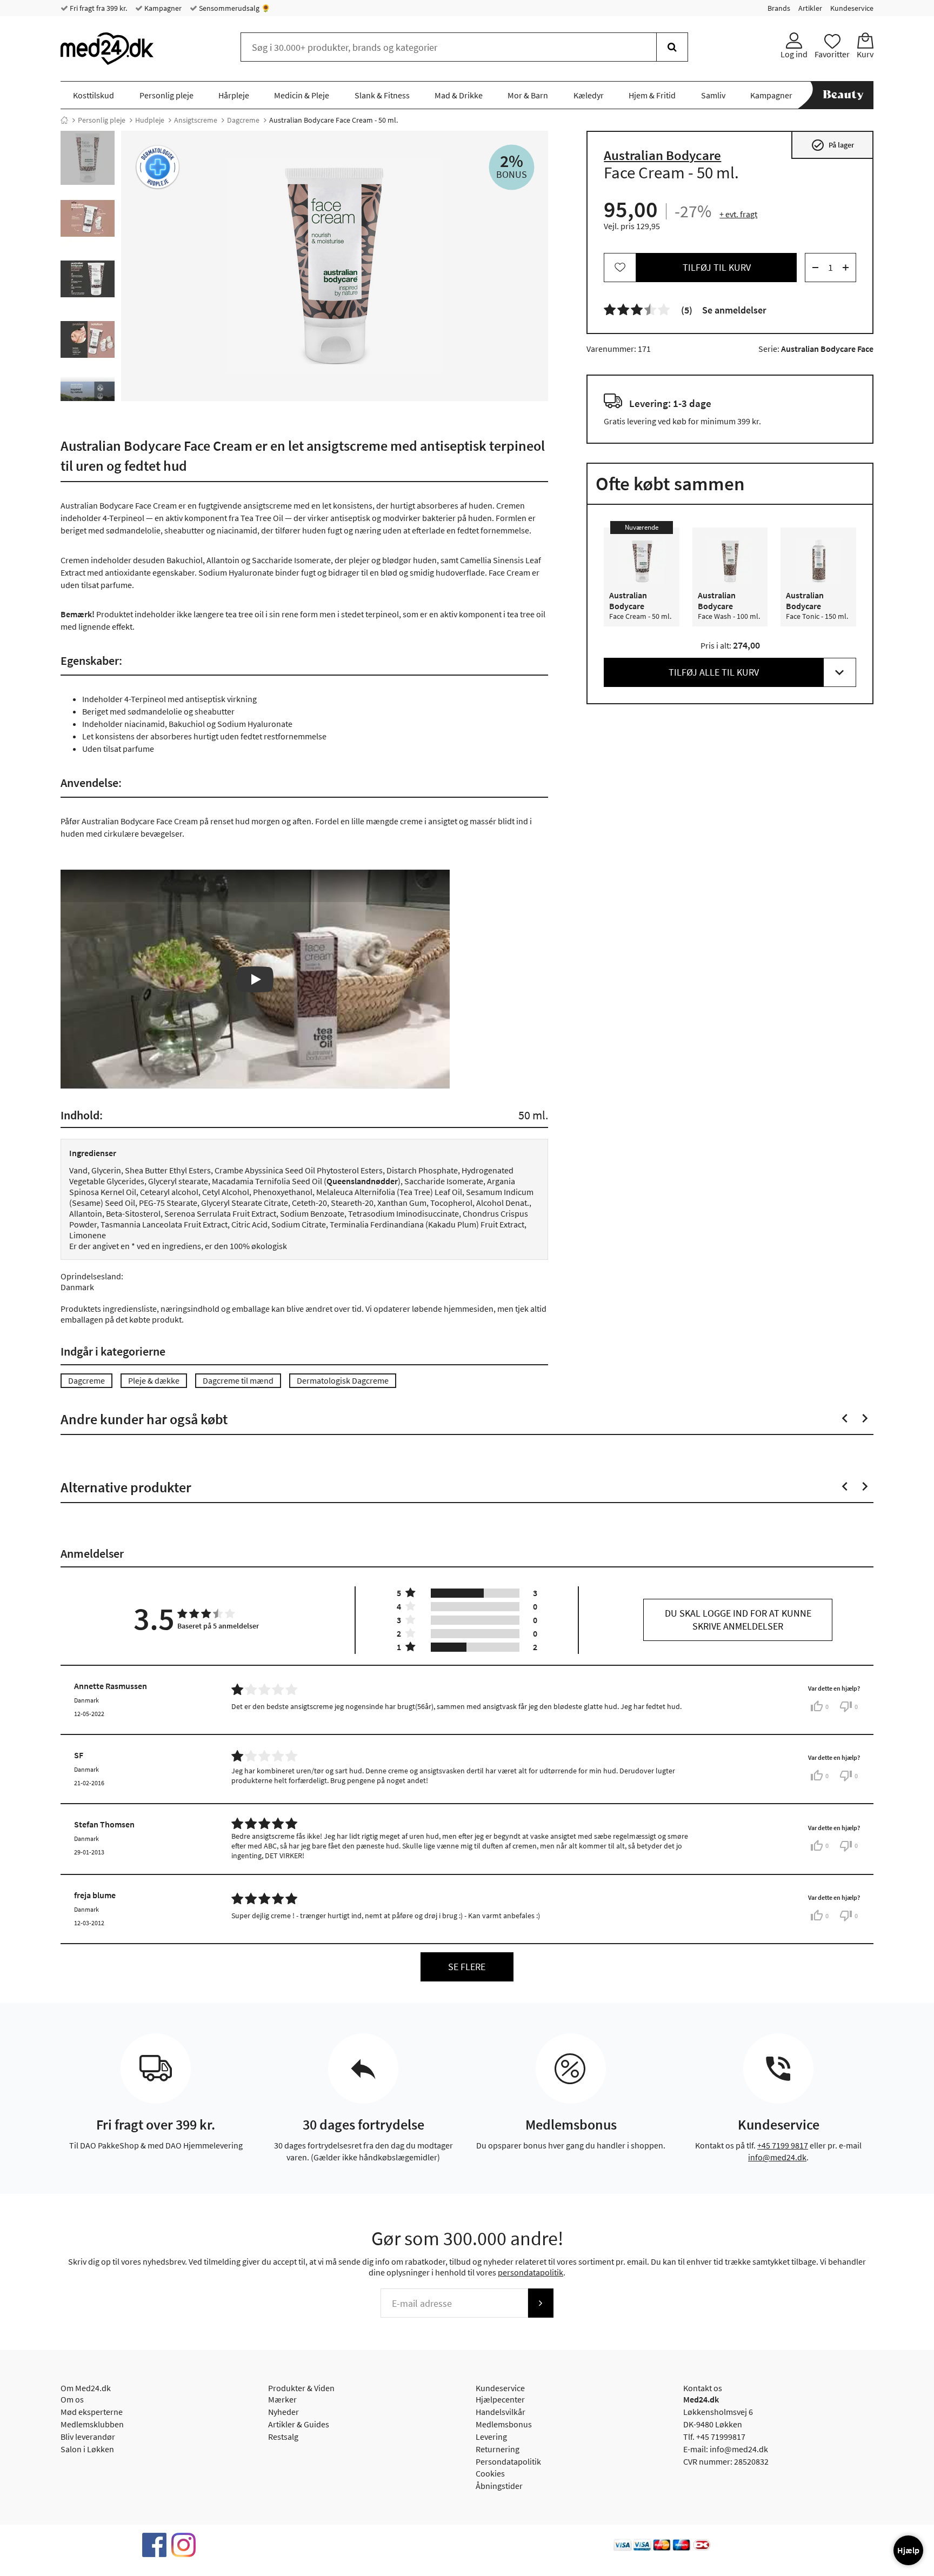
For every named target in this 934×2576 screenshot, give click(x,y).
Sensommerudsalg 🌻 (234, 8)
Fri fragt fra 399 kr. (98, 8)
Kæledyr (589, 95)
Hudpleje (150, 120)
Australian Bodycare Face (827, 349)
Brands (779, 8)
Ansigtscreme (196, 120)
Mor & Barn (528, 95)
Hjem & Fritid (652, 95)
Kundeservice (852, 8)
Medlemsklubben (92, 2424)
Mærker (282, 2399)
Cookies (490, 2473)
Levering (491, 2437)
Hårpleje (234, 95)
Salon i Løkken (87, 2449)
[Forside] (64, 120)
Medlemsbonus (504, 2424)
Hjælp (908, 2550)
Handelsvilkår (501, 2412)
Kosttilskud (94, 95)
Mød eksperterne (92, 2412)
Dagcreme (243, 120)
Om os (72, 2399)
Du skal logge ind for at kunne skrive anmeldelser (738, 1620)
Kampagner (162, 8)
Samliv (713, 95)
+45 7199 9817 (783, 2145)
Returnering (498, 2449)
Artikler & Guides (299, 2424)
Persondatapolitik (508, 2461)
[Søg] (672, 47)
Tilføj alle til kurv (714, 672)
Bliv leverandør (88, 2437)
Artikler (810, 8)
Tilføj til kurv (717, 267)
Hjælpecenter (500, 2399)
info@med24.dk (777, 2157)
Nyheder (283, 2412)
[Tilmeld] (541, 2303)
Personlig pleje (166, 95)
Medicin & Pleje (302, 95)
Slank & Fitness (382, 95)
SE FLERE (467, 1967)
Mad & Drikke (459, 95)
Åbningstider (499, 2486)
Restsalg (283, 2437)
